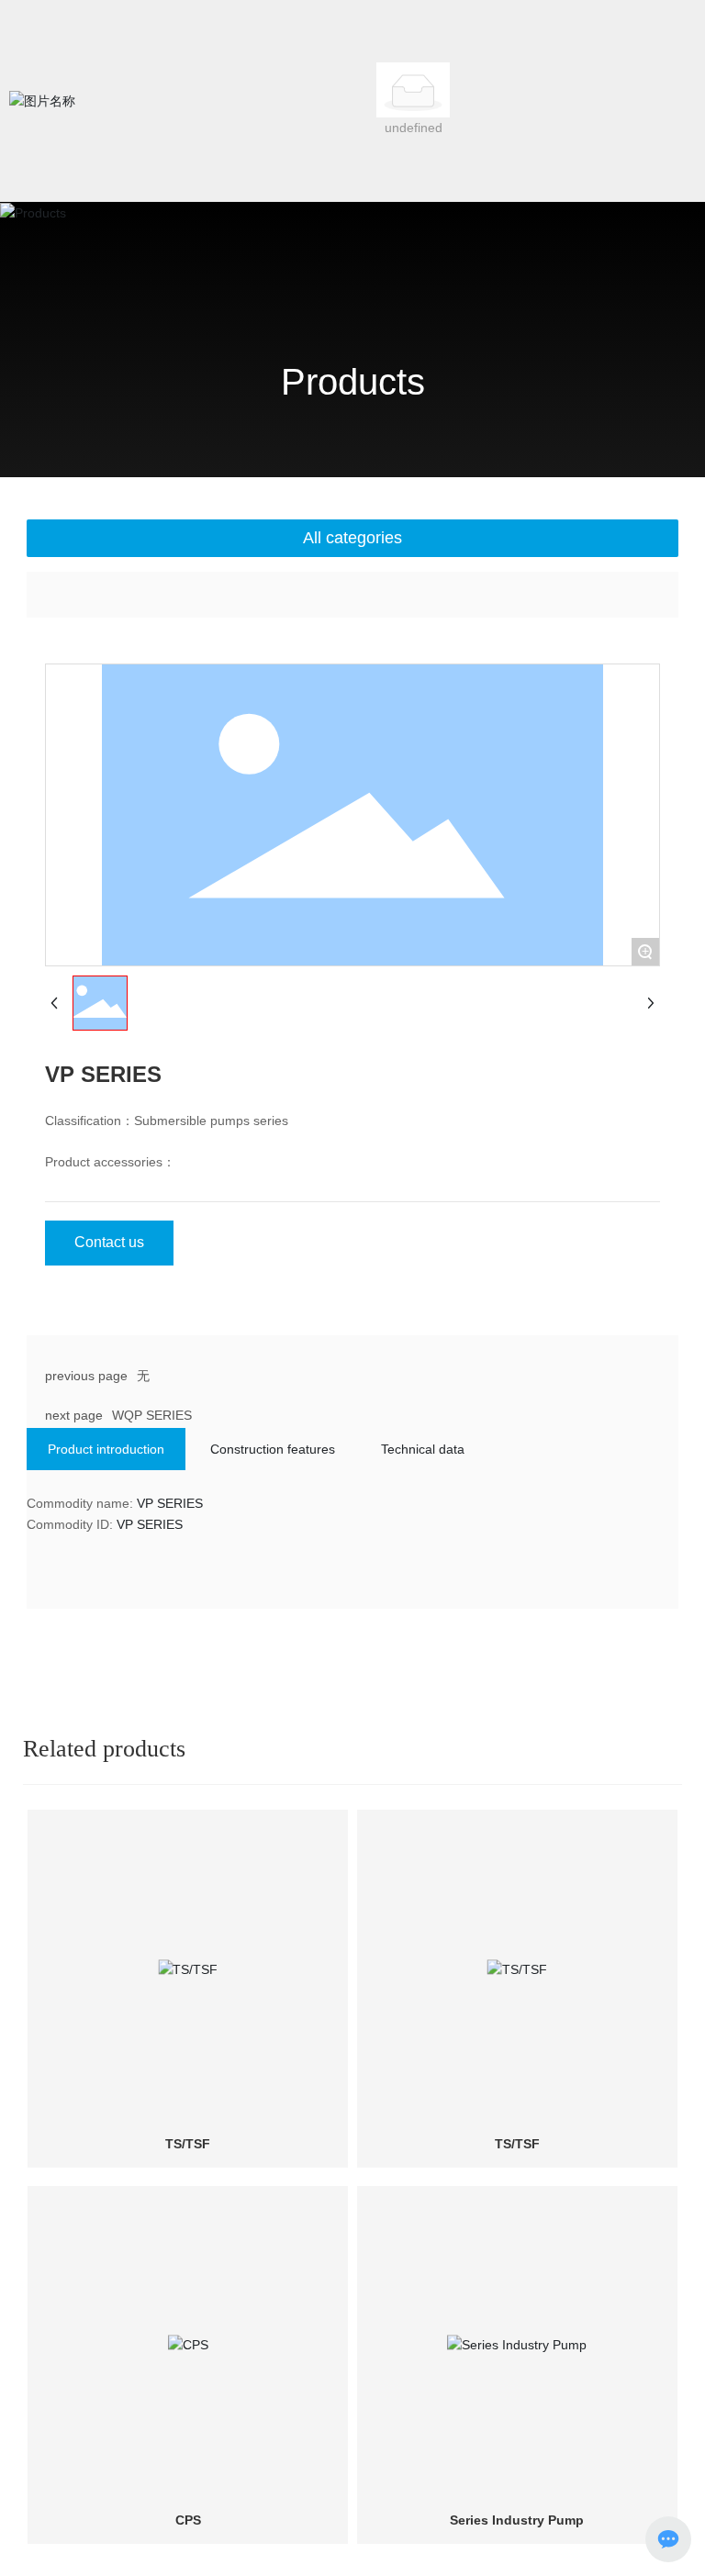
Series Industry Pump (517, 2520)
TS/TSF (188, 2144)
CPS (188, 2520)
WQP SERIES (152, 1415)
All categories (352, 538)
